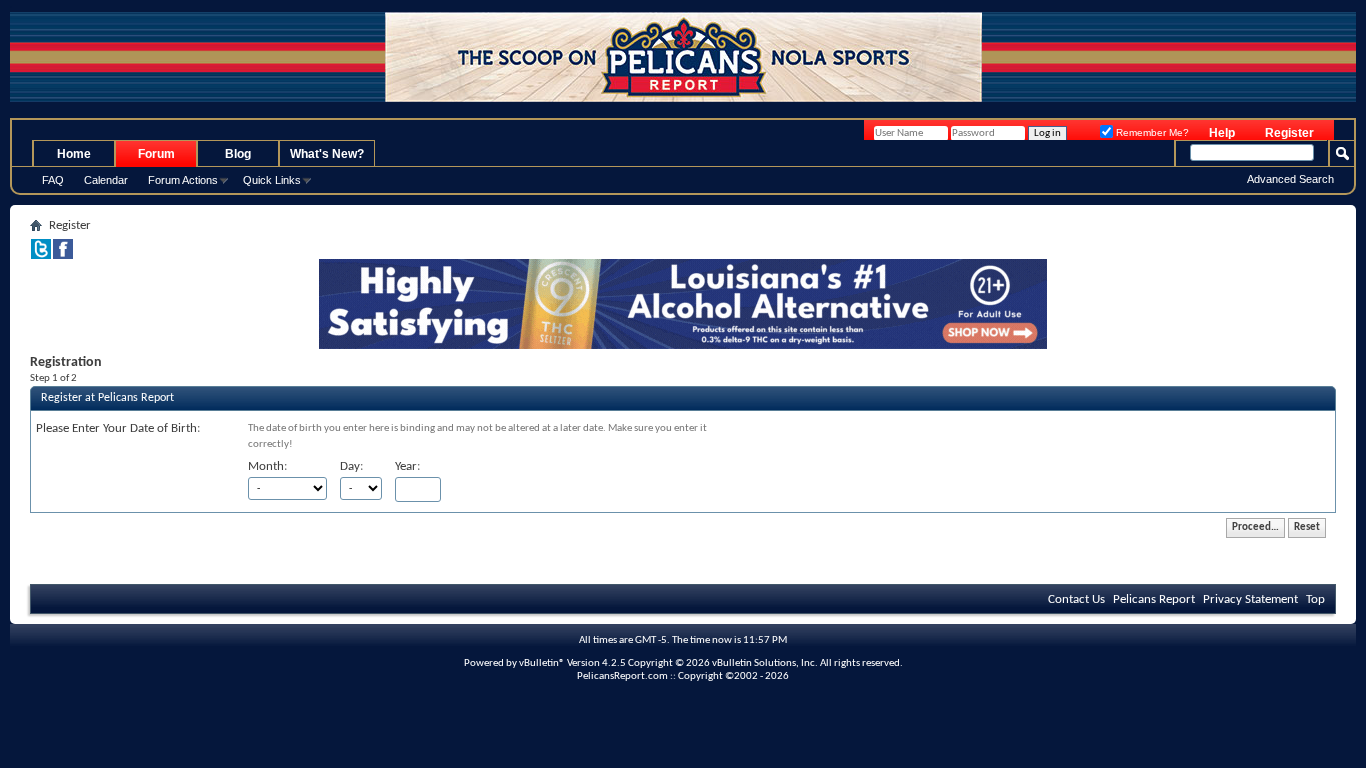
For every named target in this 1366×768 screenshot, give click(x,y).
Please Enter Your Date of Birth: (118, 428)
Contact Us (1076, 599)
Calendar (106, 180)
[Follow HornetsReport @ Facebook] (63, 255)
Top (1315, 599)
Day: (351, 466)
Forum (156, 154)
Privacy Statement (1250, 599)
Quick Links (272, 180)
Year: (407, 466)
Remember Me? (1151, 132)
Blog (238, 154)
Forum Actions (183, 180)
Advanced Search (1290, 179)
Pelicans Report (1154, 599)
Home (74, 154)
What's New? (327, 154)
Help (1222, 133)
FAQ (53, 180)
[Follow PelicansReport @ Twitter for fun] (41, 255)
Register (1289, 133)
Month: (267, 466)
